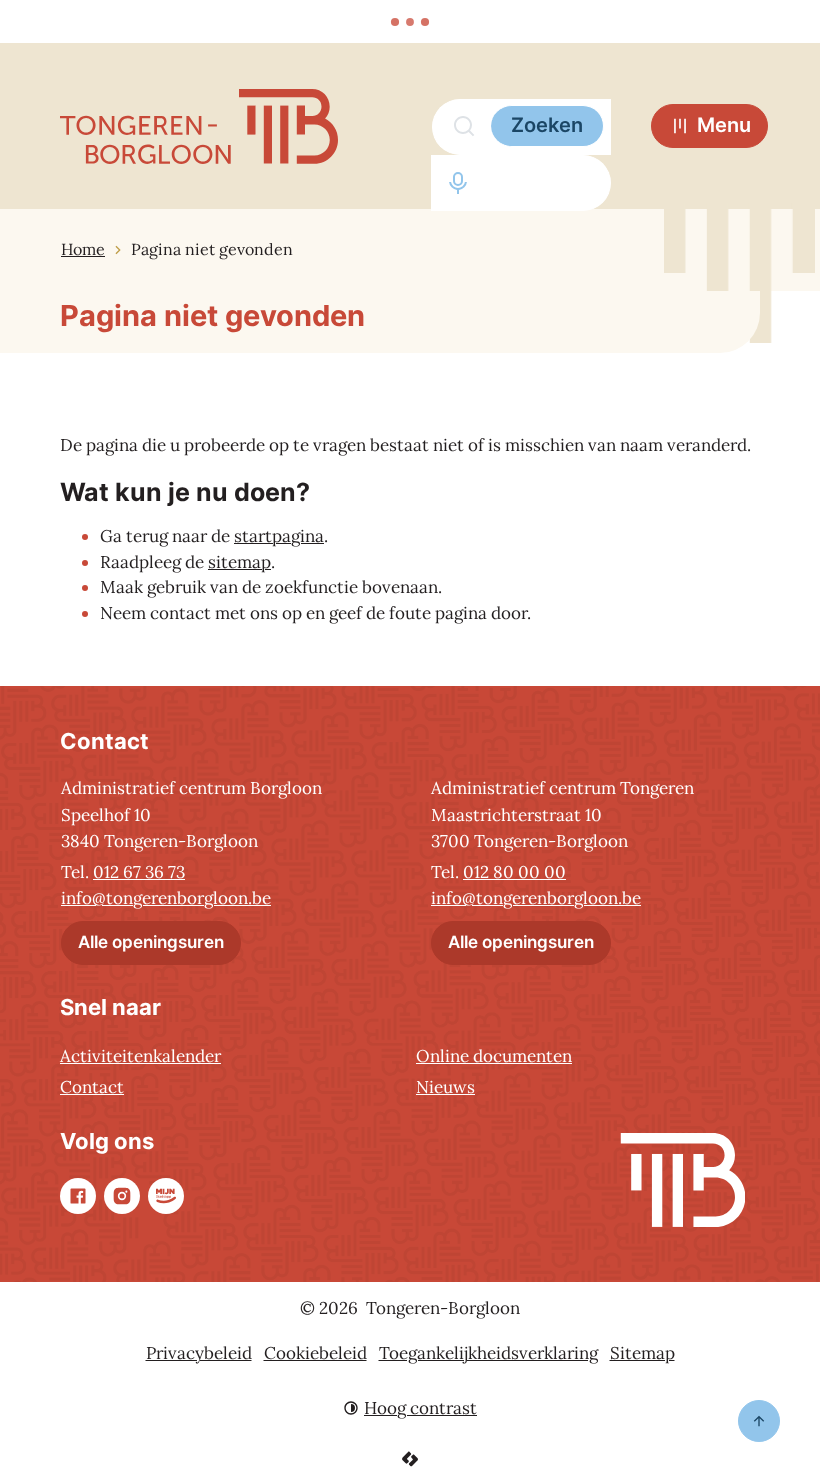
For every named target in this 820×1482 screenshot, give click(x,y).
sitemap (239, 562)
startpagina (279, 536)
